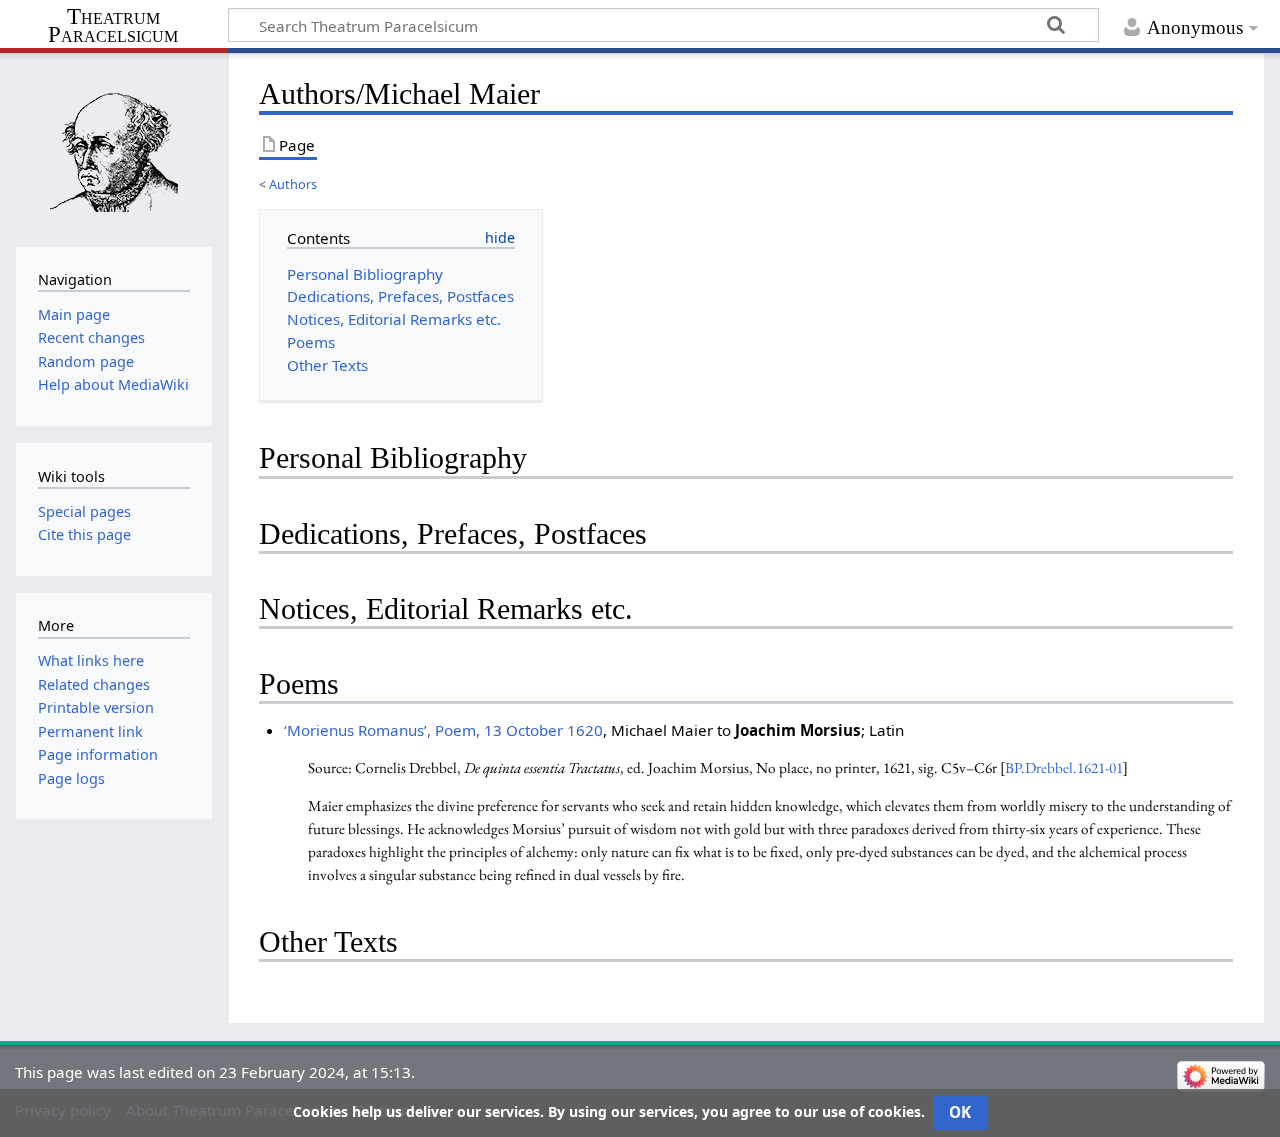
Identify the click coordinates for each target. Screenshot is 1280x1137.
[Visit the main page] (113, 147)
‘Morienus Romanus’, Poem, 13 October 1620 (443, 730)
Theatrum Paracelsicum (113, 26)
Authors (293, 184)
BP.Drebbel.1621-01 (1064, 768)
